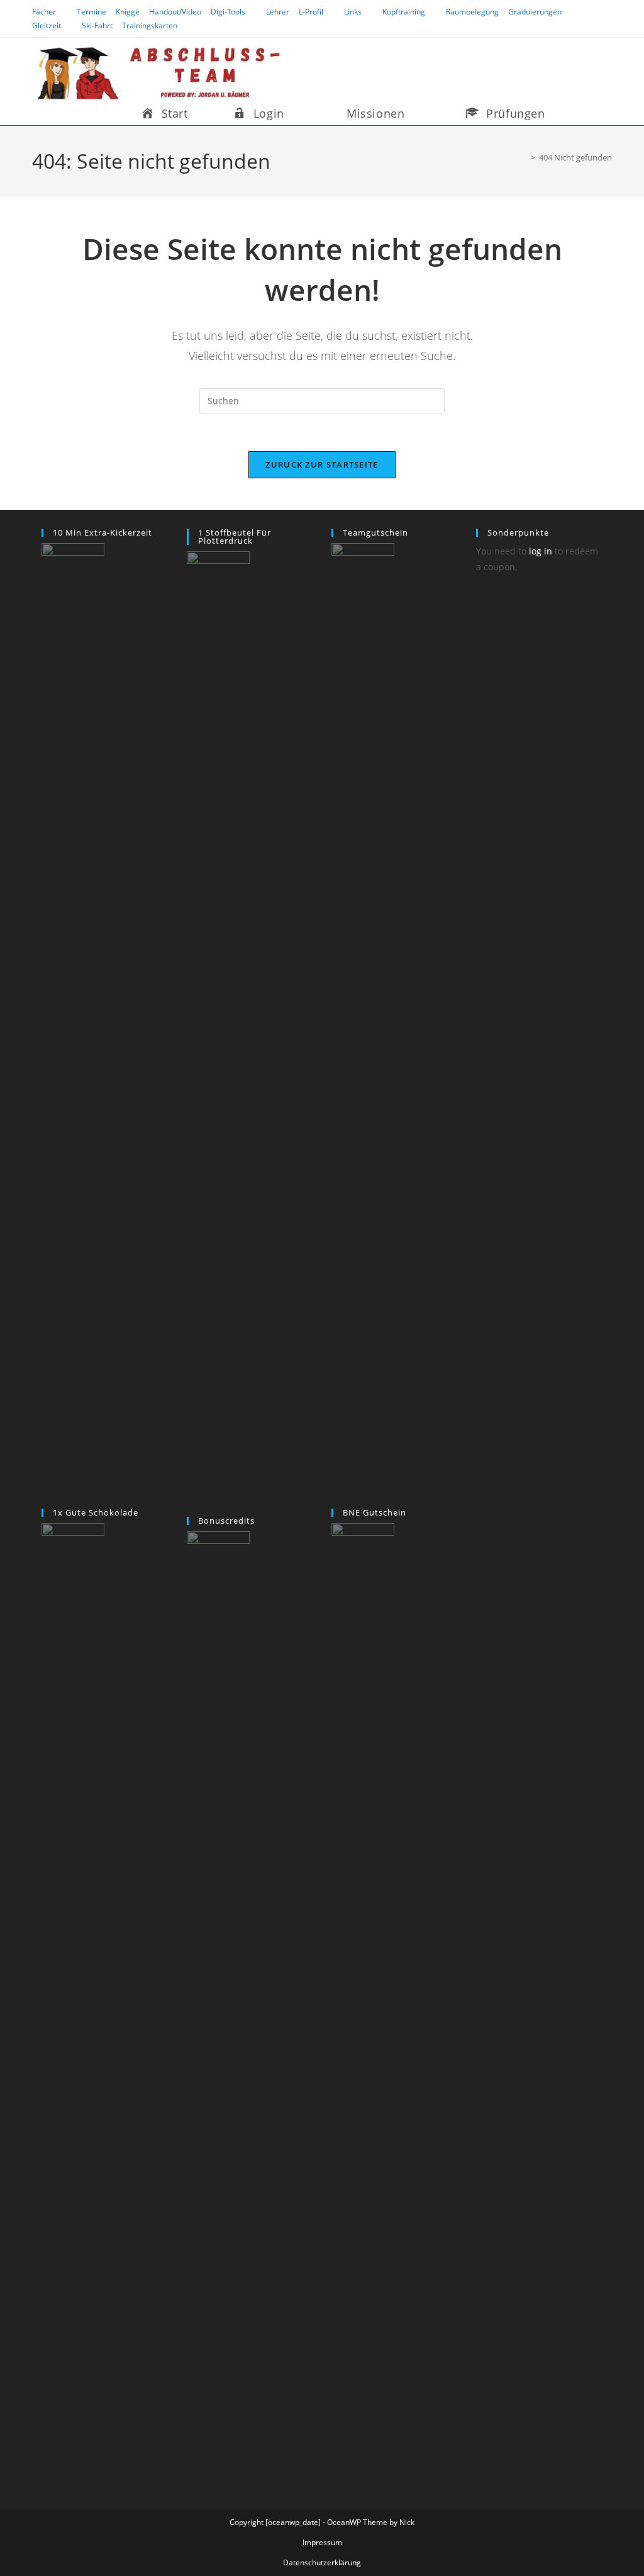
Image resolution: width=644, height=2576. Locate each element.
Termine (92, 12)
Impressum (322, 2542)
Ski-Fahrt (97, 25)
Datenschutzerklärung (322, 2562)
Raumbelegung (472, 12)
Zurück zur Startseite (322, 464)
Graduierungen (535, 12)
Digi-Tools (228, 12)
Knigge (128, 12)
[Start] (524, 157)
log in (541, 551)
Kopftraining (404, 12)
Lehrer (278, 12)
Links (353, 12)
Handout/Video (175, 12)
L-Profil (311, 12)
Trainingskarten (150, 25)
